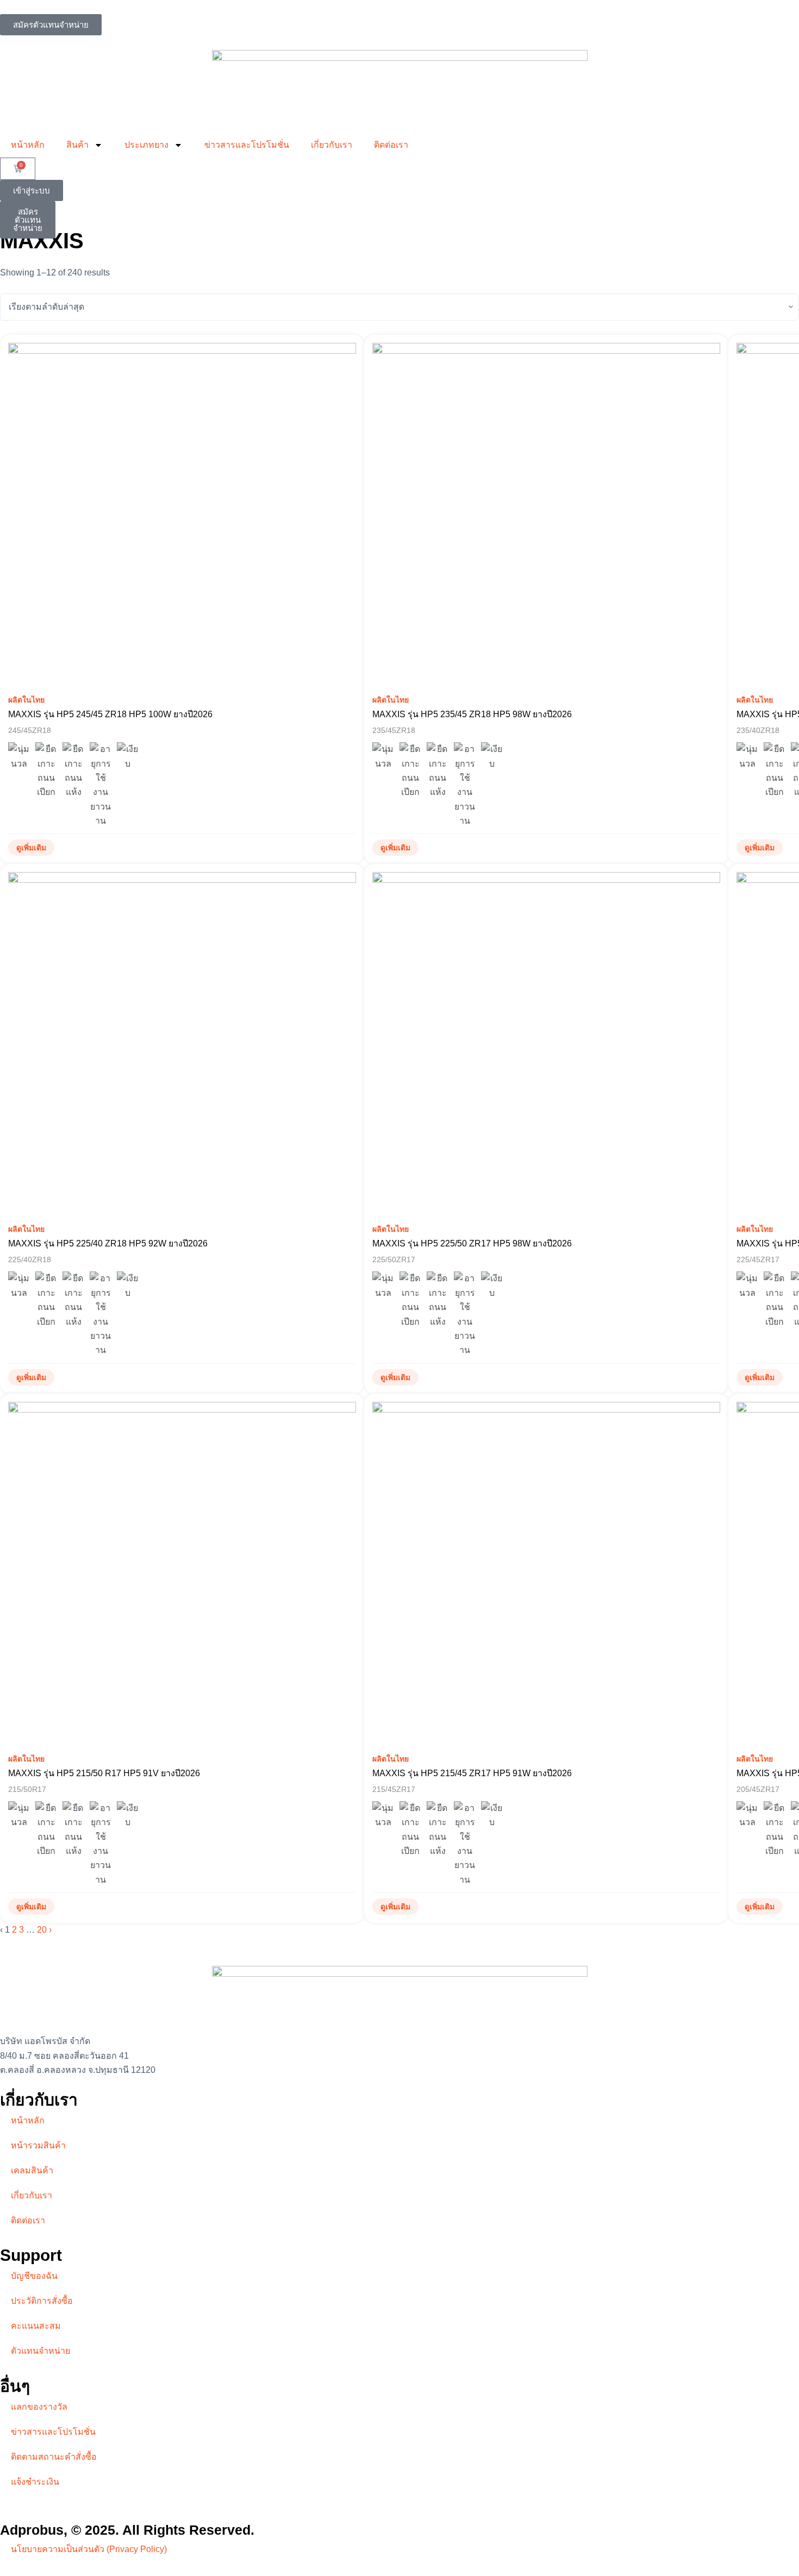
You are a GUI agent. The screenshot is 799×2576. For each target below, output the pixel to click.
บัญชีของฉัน (34, 2276)
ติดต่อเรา (391, 145)
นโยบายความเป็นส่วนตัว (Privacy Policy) (89, 2549)
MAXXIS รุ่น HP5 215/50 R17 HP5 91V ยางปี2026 (104, 1773)
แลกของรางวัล (39, 2407)
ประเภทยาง (146, 145)
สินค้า (77, 145)
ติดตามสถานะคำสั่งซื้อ (54, 2457)
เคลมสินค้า (32, 2170)
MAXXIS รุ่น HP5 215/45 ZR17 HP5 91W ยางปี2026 (472, 1773)
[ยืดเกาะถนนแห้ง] (73, 771)
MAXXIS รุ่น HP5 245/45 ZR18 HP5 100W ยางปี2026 (110, 714)
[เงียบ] (128, 757)
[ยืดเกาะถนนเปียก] (46, 771)
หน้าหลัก (28, 145)
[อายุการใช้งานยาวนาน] (101, 785)
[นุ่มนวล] (19, 757)
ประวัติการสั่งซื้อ (42, 2301)
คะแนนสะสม (36, 2326)
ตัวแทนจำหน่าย (40, 2351)
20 (42, 1930)
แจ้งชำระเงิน (35, 2482)
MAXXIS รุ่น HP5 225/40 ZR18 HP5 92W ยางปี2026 (108, 1243)
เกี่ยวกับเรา (332, 145)
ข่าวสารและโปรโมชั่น (247, 145)
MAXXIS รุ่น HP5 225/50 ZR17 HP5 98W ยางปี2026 (472, 1243)
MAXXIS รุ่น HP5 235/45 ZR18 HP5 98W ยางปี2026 (472, 714)
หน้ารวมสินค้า (38, 2145)
